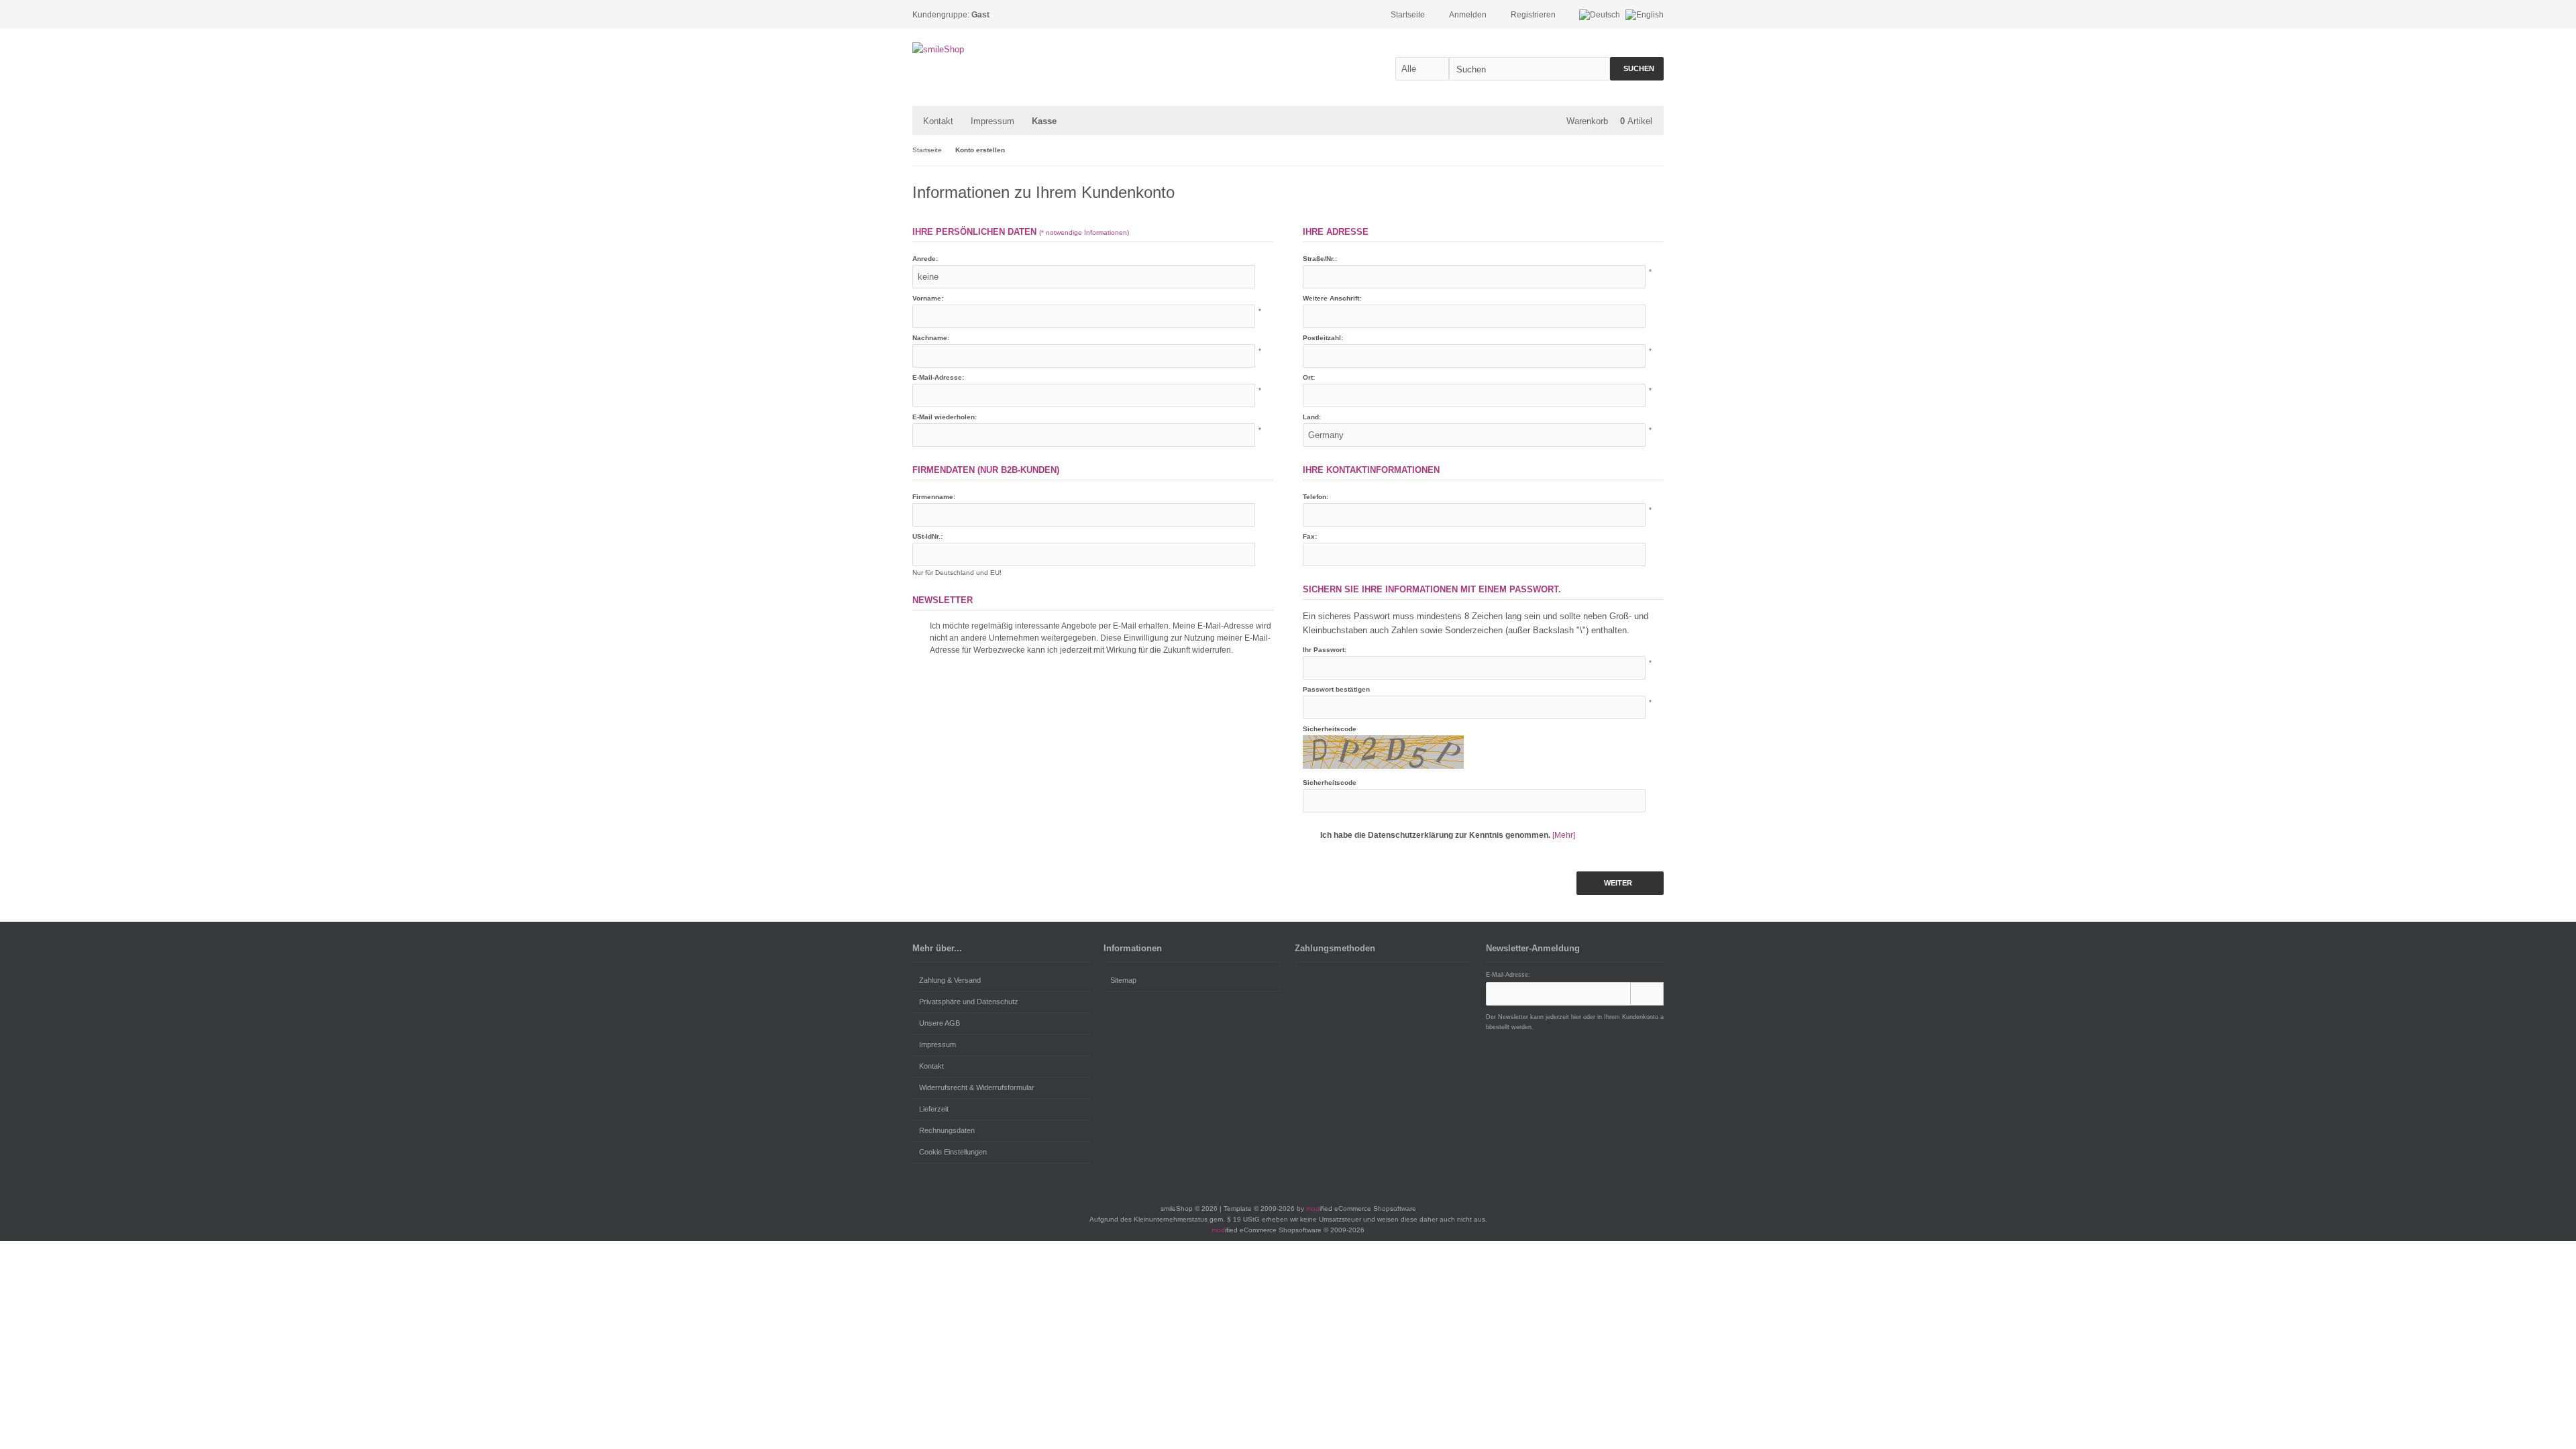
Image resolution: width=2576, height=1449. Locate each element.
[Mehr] (1564, 835)
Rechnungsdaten (947, 1130)
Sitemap (1123, 980)
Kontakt (938, 121)
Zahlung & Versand (950, 980)
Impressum (992, 121)
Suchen (1637, 69)
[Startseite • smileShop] (1001, 49)
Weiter (1620, 883)
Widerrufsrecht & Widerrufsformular (977, 1087)
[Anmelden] (1647, 994)
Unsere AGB (940, 1023)
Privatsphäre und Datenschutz (969, 1002)
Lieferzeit (934, 1109)
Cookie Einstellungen (953, 1152)
